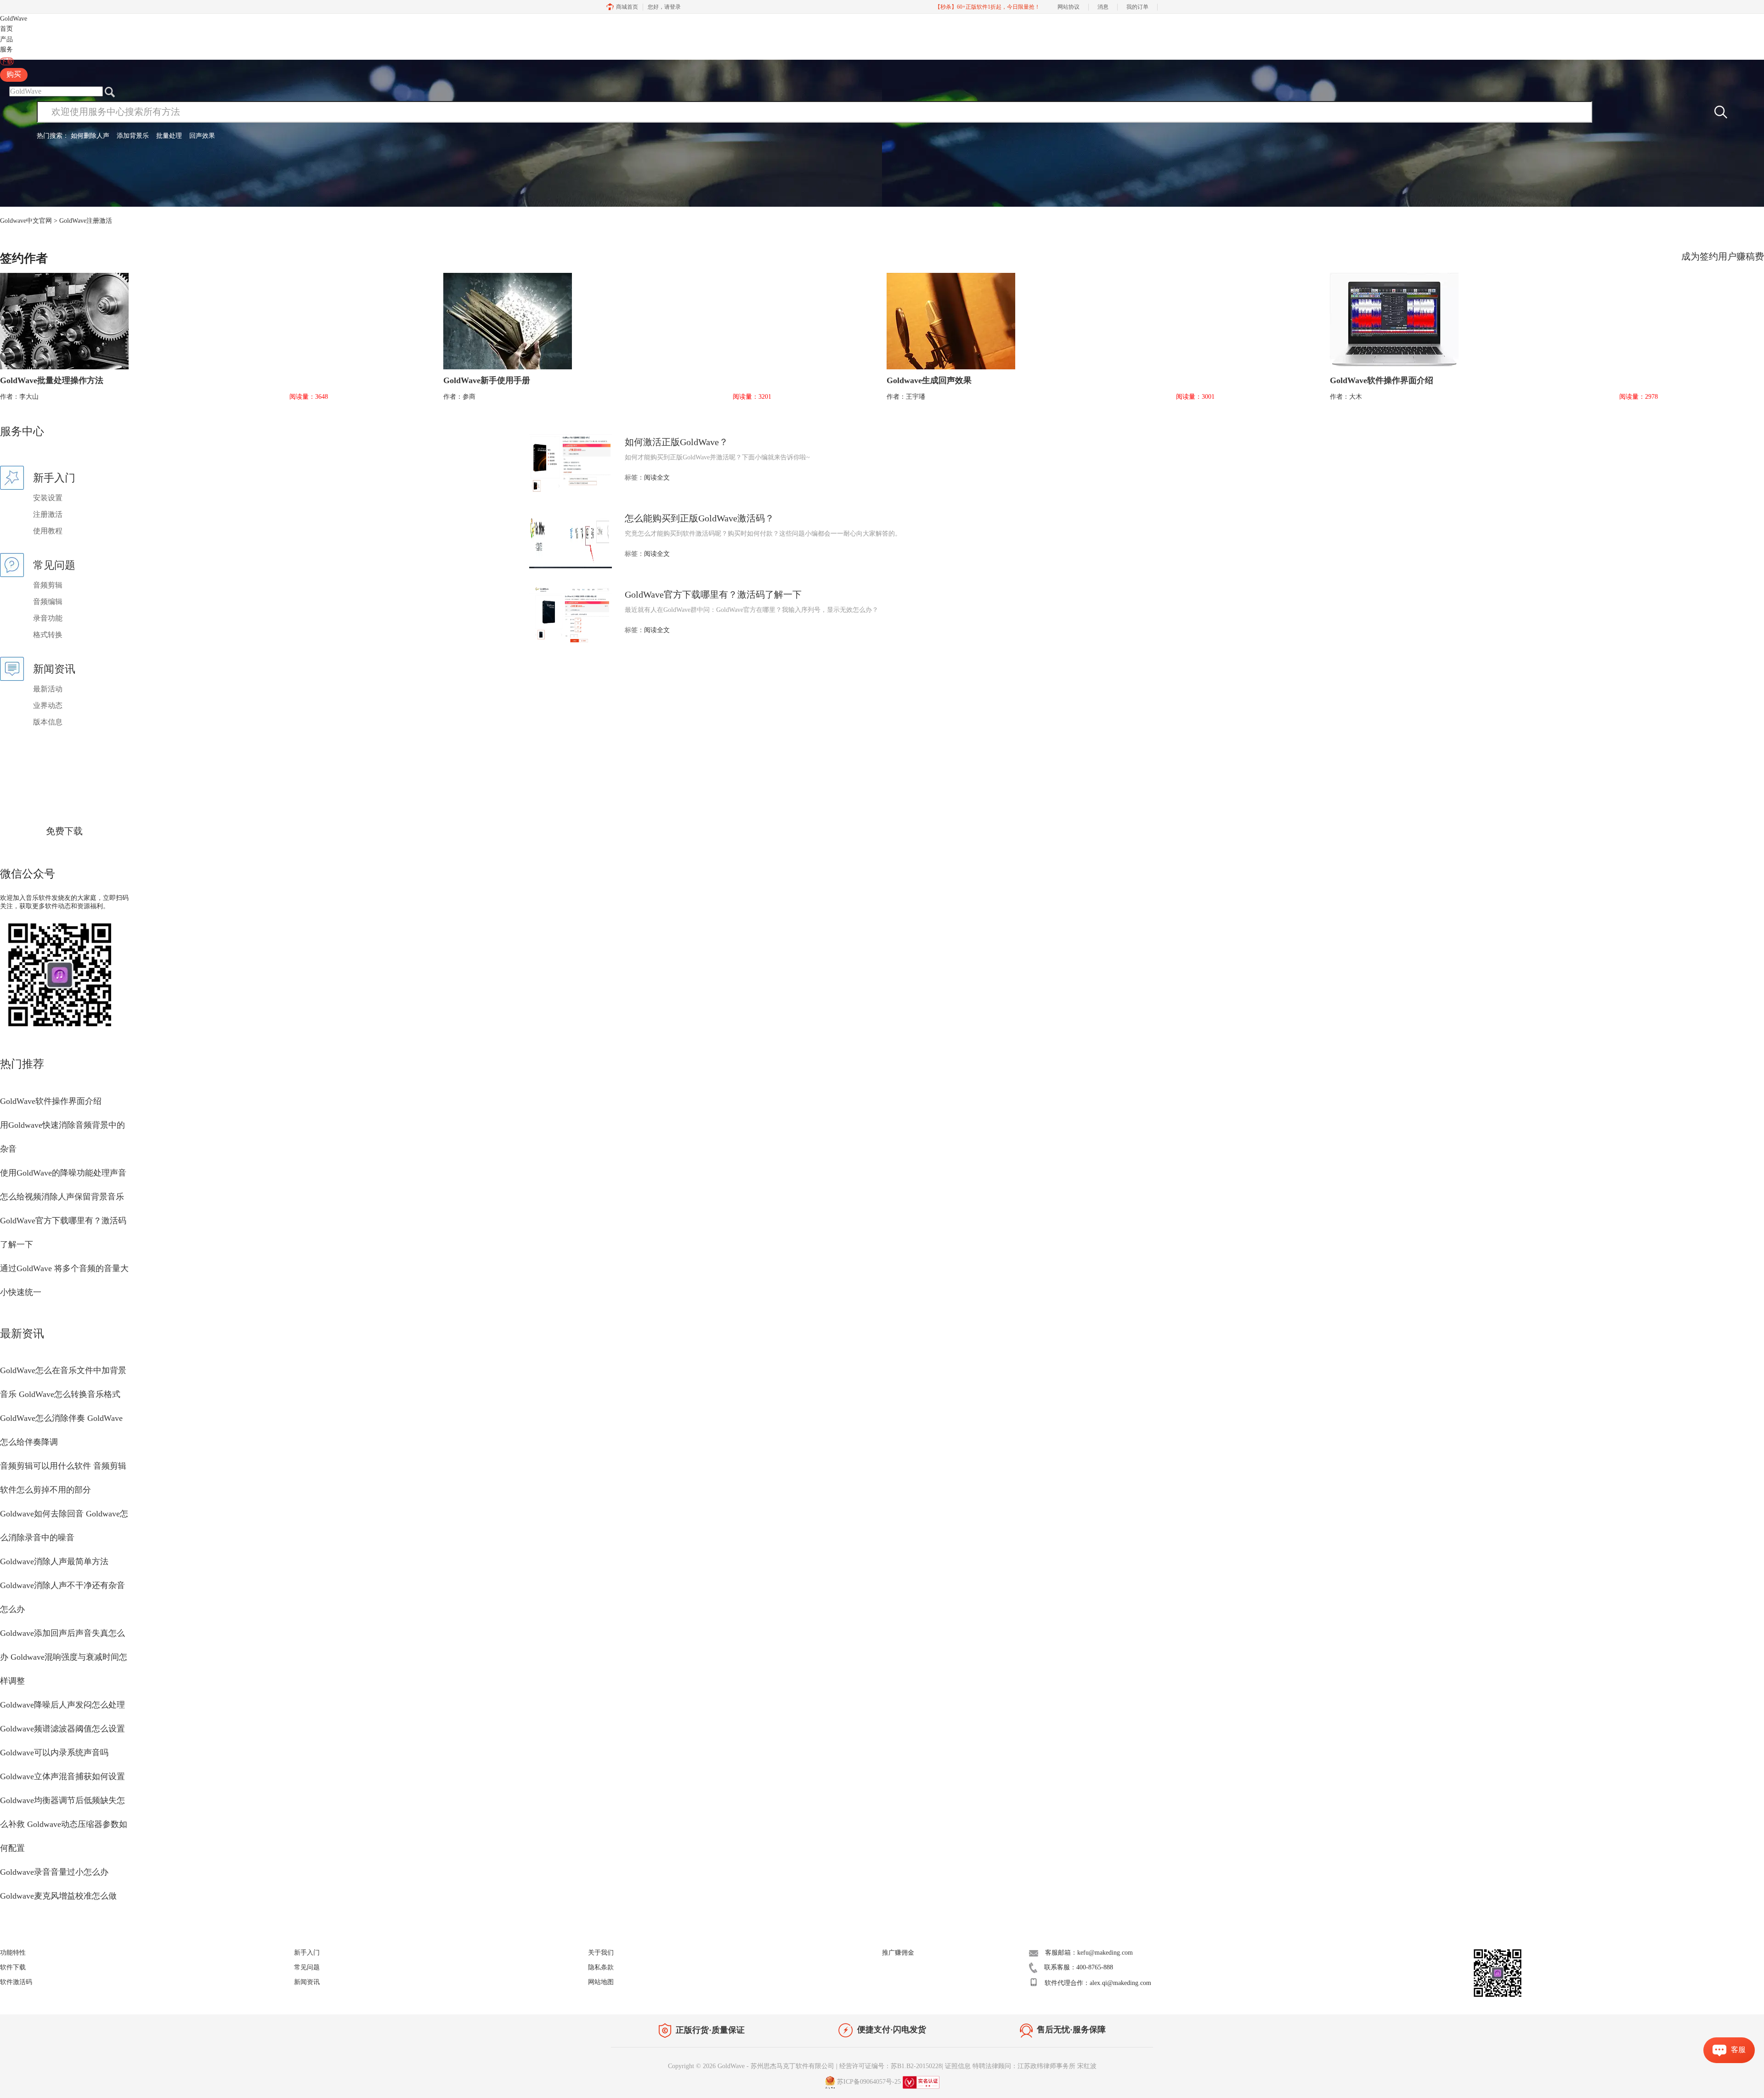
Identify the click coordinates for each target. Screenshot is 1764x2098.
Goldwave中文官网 (26, 221)
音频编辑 (48, 602)
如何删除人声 (90, 136)
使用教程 (48, 531)
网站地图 (601, 1982)
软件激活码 (16, 1982)
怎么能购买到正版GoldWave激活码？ (699, 518)
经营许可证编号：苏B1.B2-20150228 (890, 2066)
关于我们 (601, 1953)
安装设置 (48, 498)
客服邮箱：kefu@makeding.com (1089, 1953)
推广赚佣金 (898, 1953)
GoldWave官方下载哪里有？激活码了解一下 (713, 594)
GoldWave (14, 19)
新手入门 (307, 1953)
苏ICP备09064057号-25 (869, 2082)
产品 (6, 39)
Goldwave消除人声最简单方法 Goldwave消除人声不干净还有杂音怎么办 (62, 1585)
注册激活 (48, 514)
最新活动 (48, 689)
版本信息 (48, 722)
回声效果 (202, 136)
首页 (6, 29)
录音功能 (48, 618)
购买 (14, 74)
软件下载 (13, 1967)
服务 (6, 49)
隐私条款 (601, 1967)
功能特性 (13, 1953)
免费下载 (64, 831)
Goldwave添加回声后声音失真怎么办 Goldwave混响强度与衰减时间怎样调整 (64, 1657)
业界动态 (48, 705)
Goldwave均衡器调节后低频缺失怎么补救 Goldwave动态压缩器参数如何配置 (64, 1824)
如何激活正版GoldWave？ (676, 442)
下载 (7, 61)
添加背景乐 (133, 136)
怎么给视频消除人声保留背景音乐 (62, 1197)
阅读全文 (657, 478)
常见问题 (307, 1967)
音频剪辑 (48, 585)
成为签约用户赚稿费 (1723, 256)
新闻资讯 (307, 1982)
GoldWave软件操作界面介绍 (51, 1101)
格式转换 (48, 635)
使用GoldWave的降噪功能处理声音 (63, 1173)
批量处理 (169, 136)
